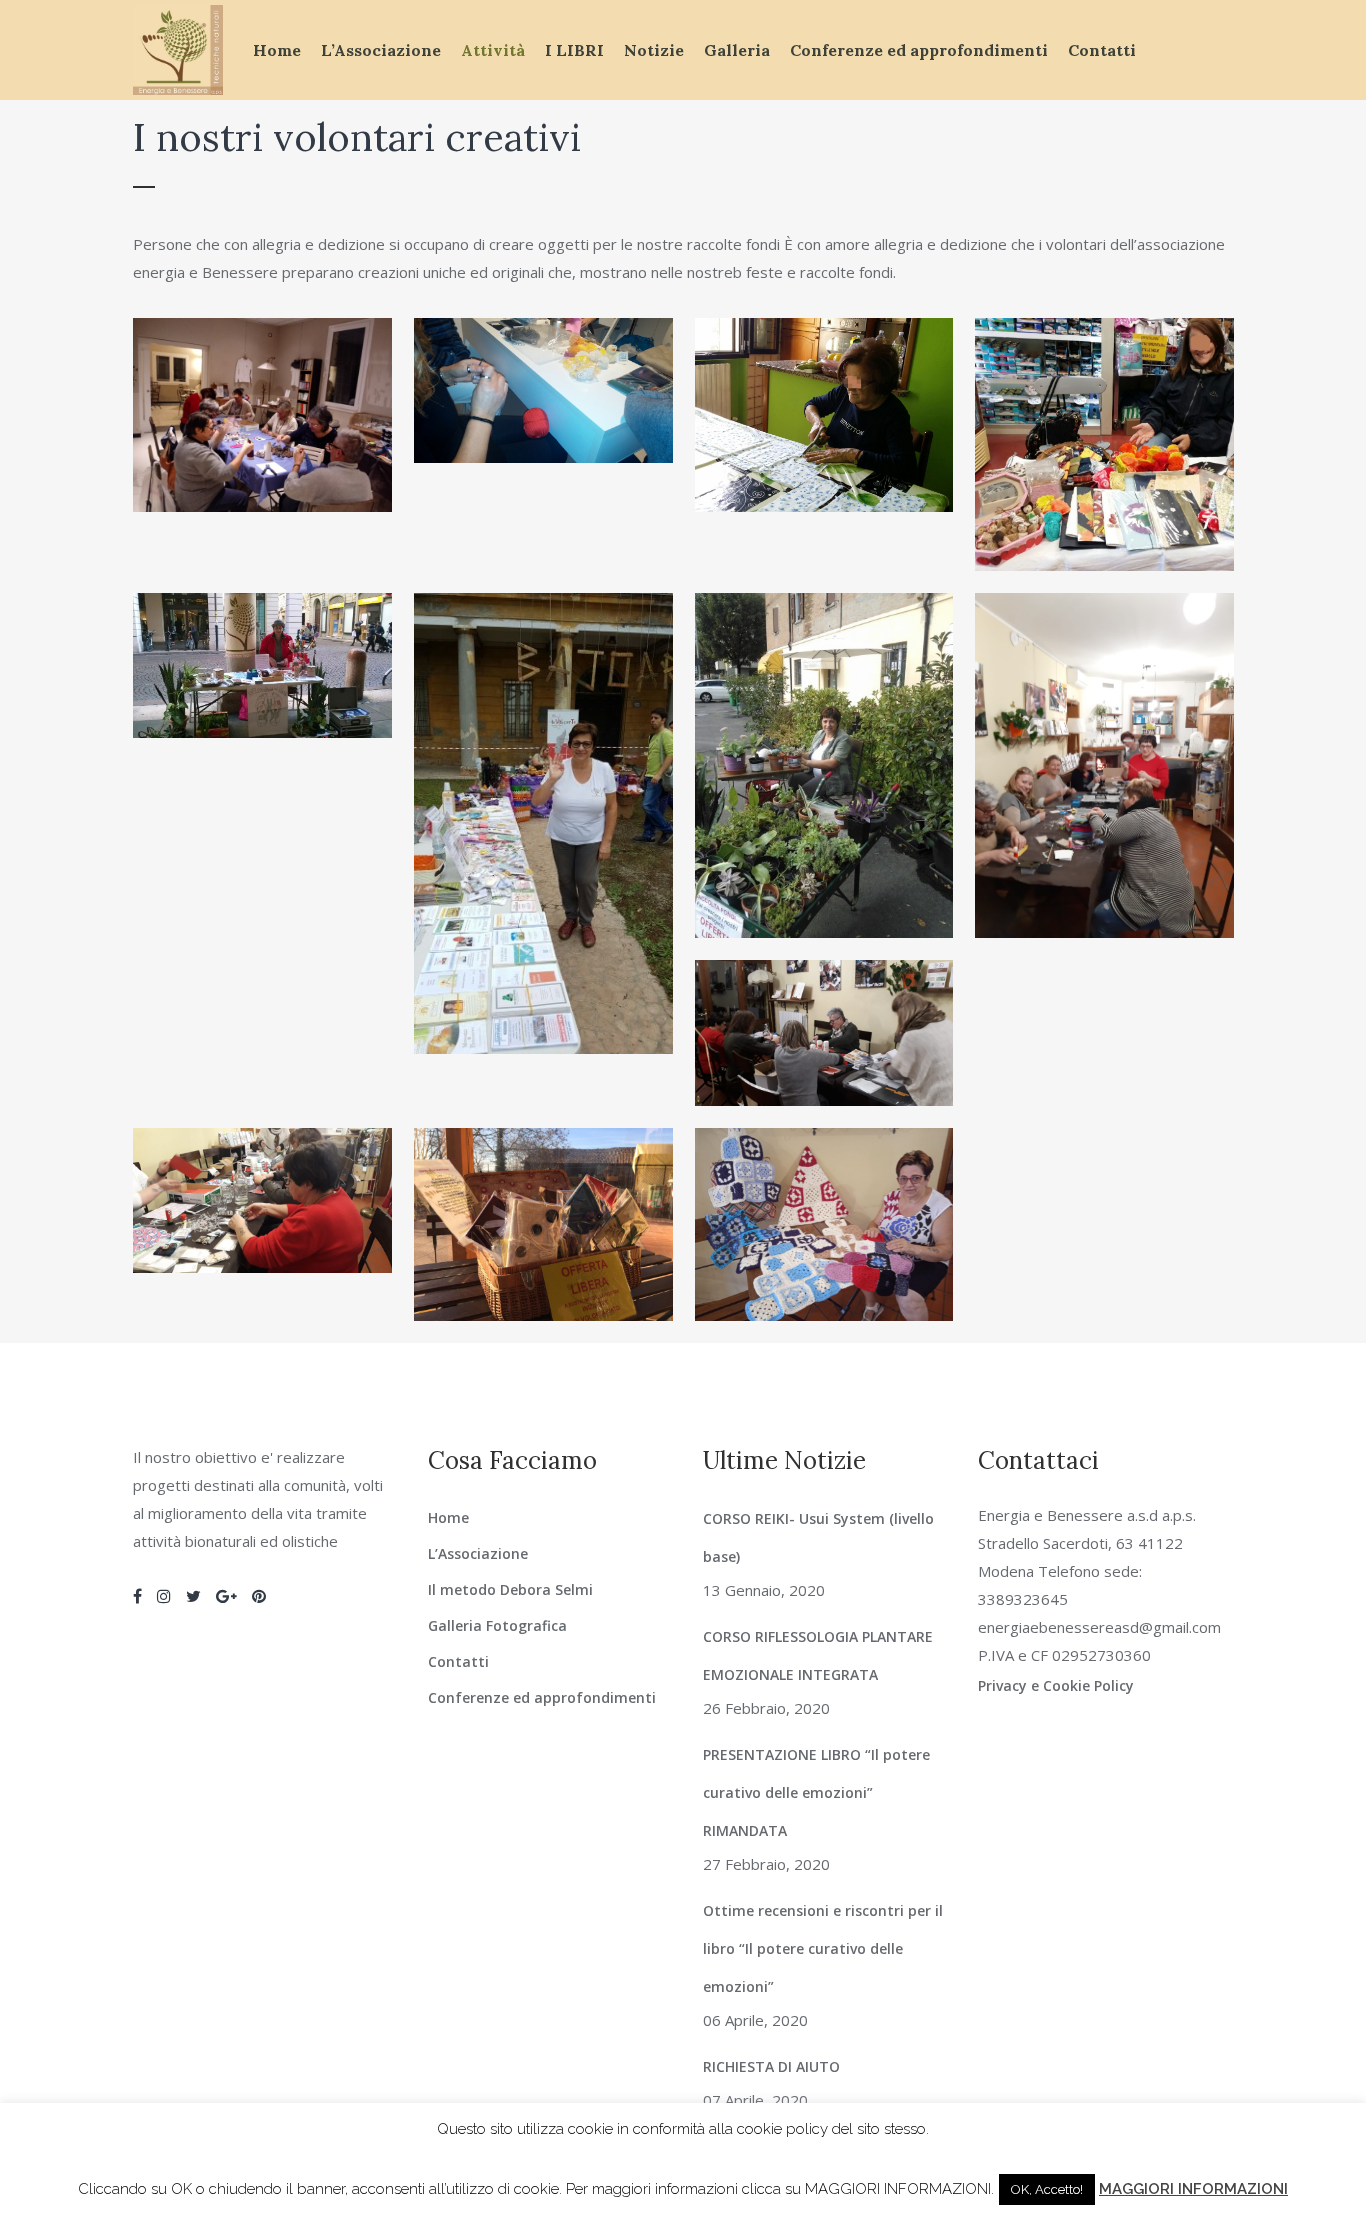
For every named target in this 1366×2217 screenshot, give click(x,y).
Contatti (458, 1661)
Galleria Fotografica (497, 1625)
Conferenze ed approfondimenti (542, 1697)
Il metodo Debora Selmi (510, 1589)
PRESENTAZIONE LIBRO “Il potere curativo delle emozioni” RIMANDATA (816, 1792)
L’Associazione (478, 1553)
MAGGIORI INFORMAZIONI (1193, 2189)
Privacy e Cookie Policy (1056, 1685)
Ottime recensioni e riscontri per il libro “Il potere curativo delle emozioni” (823, 1948)
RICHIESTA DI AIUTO (771, 2066)
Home (448, 1517)
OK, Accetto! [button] (1047, 2189)
